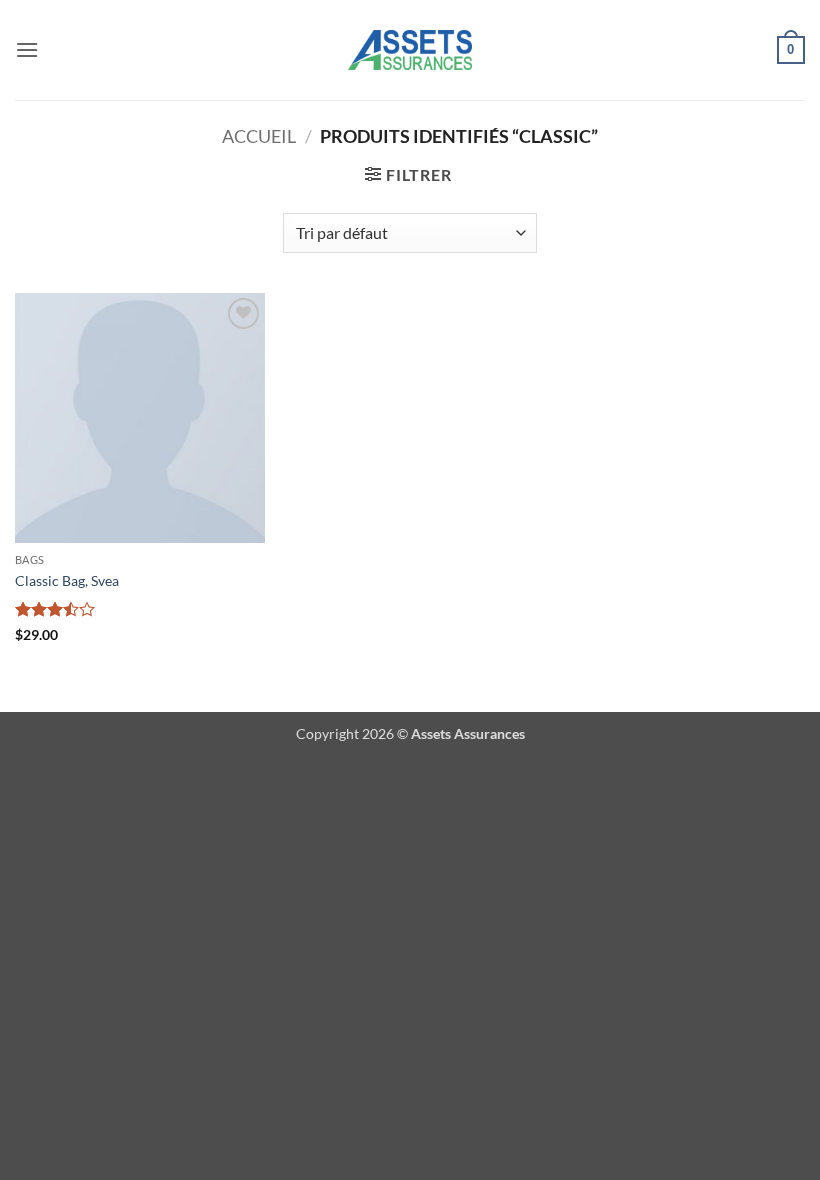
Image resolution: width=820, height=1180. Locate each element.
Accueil (259, 136)
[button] (27, 49)
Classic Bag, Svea (67, 580)
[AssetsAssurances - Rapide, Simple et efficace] (410, 49)
